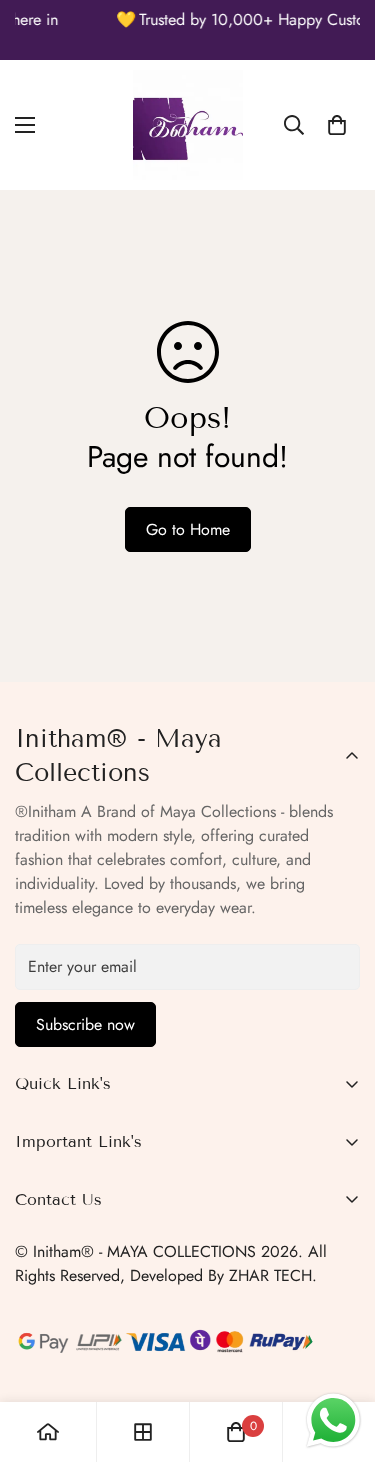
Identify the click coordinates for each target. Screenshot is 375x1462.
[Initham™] (188, 125)
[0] (337, 125)
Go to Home (188, 529)
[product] (48, 1432)
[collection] (143, 1432)
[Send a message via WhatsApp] (333, 1420)
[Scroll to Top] (339, 1356)
